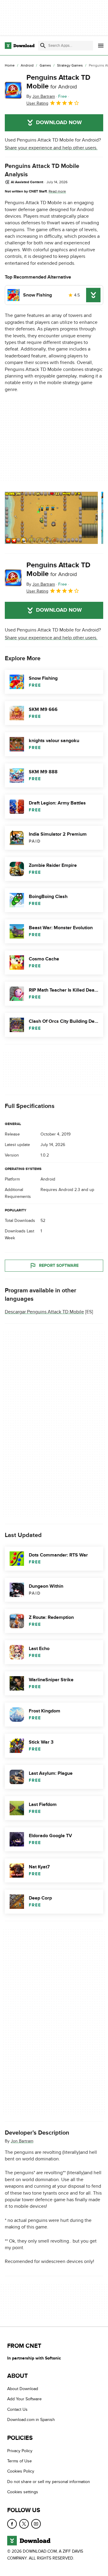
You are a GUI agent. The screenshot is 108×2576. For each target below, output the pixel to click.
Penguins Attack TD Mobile (58, 82)
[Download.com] (20, 46)
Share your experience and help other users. (51, 148)
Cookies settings (23, 2492)
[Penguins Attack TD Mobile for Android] (13, 90)
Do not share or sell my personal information (49, 2481)
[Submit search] (43, 46)
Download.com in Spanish (31, 2420)
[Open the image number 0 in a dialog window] (51, 518)
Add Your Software (24, 2399)
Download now (59, 123)
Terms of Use (19, 2461)
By (41, 96)
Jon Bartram (22, 2141)
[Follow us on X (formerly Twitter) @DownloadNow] (24, 2524)
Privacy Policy (20, 2451)
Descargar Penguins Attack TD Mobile (44, 1312)
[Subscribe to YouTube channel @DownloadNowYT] (36, 2524)
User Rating (37, 103)
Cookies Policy (21, 2471)
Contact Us (17, 2409)
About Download (23, 2389)
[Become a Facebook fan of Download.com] (12, 2524)
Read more (57, 191)
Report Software (59, 1266)
